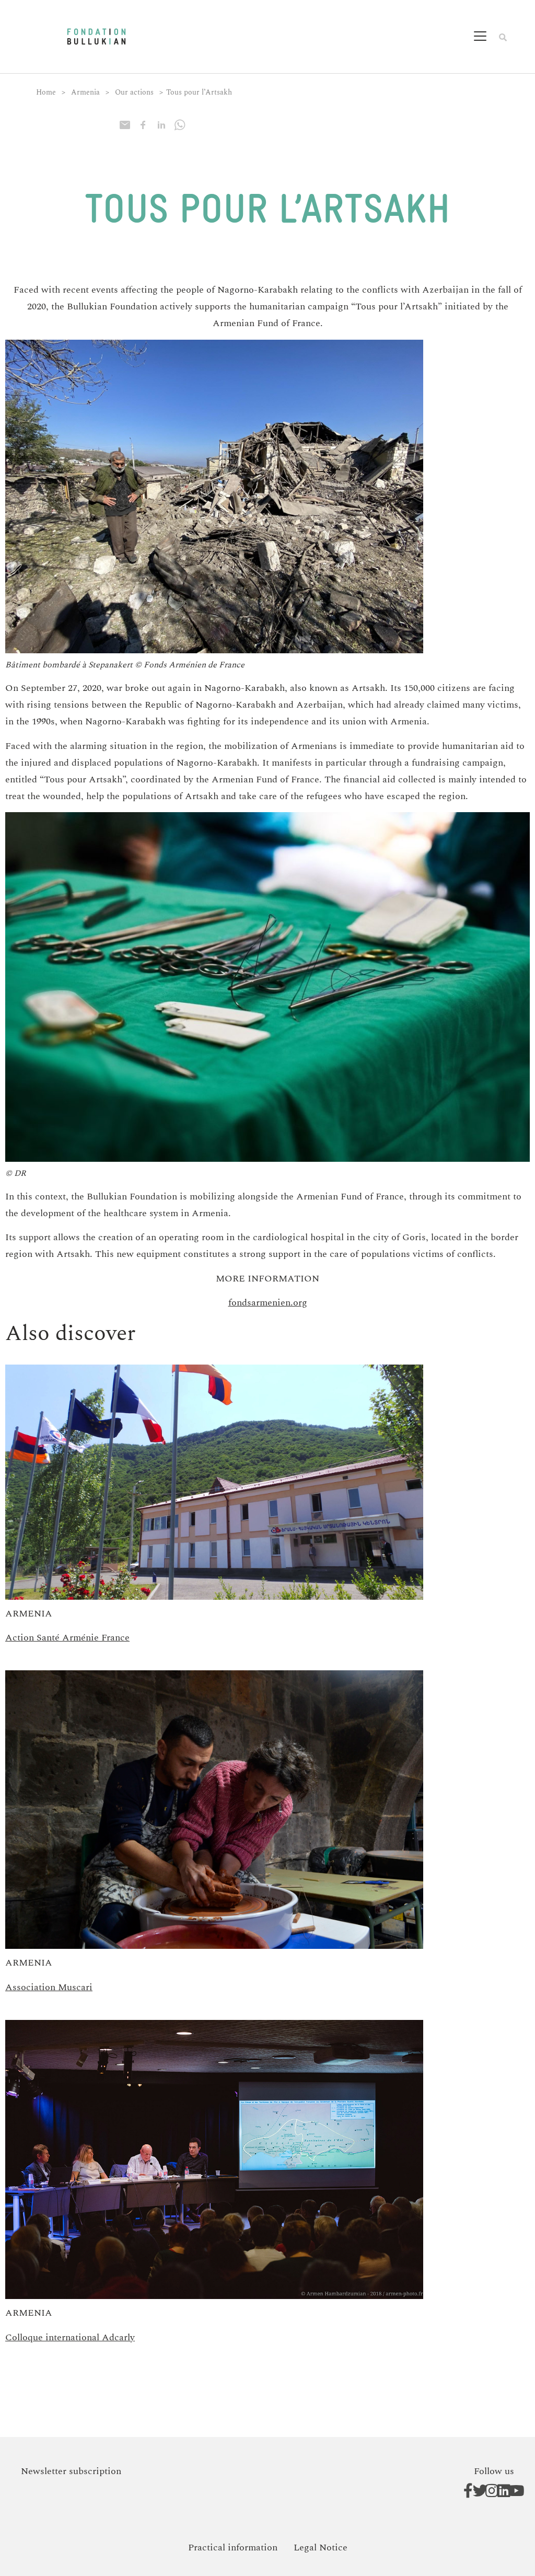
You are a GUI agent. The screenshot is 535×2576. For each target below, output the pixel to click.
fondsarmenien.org (268, 1303)
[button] (487, 37)
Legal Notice (321, 2548)
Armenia (85, 92)
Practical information (233, 2548)
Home (46, 92)
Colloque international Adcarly (70, 2337)
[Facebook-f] (463, 2491)
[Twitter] (475, 2491)
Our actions (134, 92)
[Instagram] (487, 2491)
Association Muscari (49, 1987)
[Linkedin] (499, 2491)
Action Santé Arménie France (67, 1638)
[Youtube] (511, 2491)
